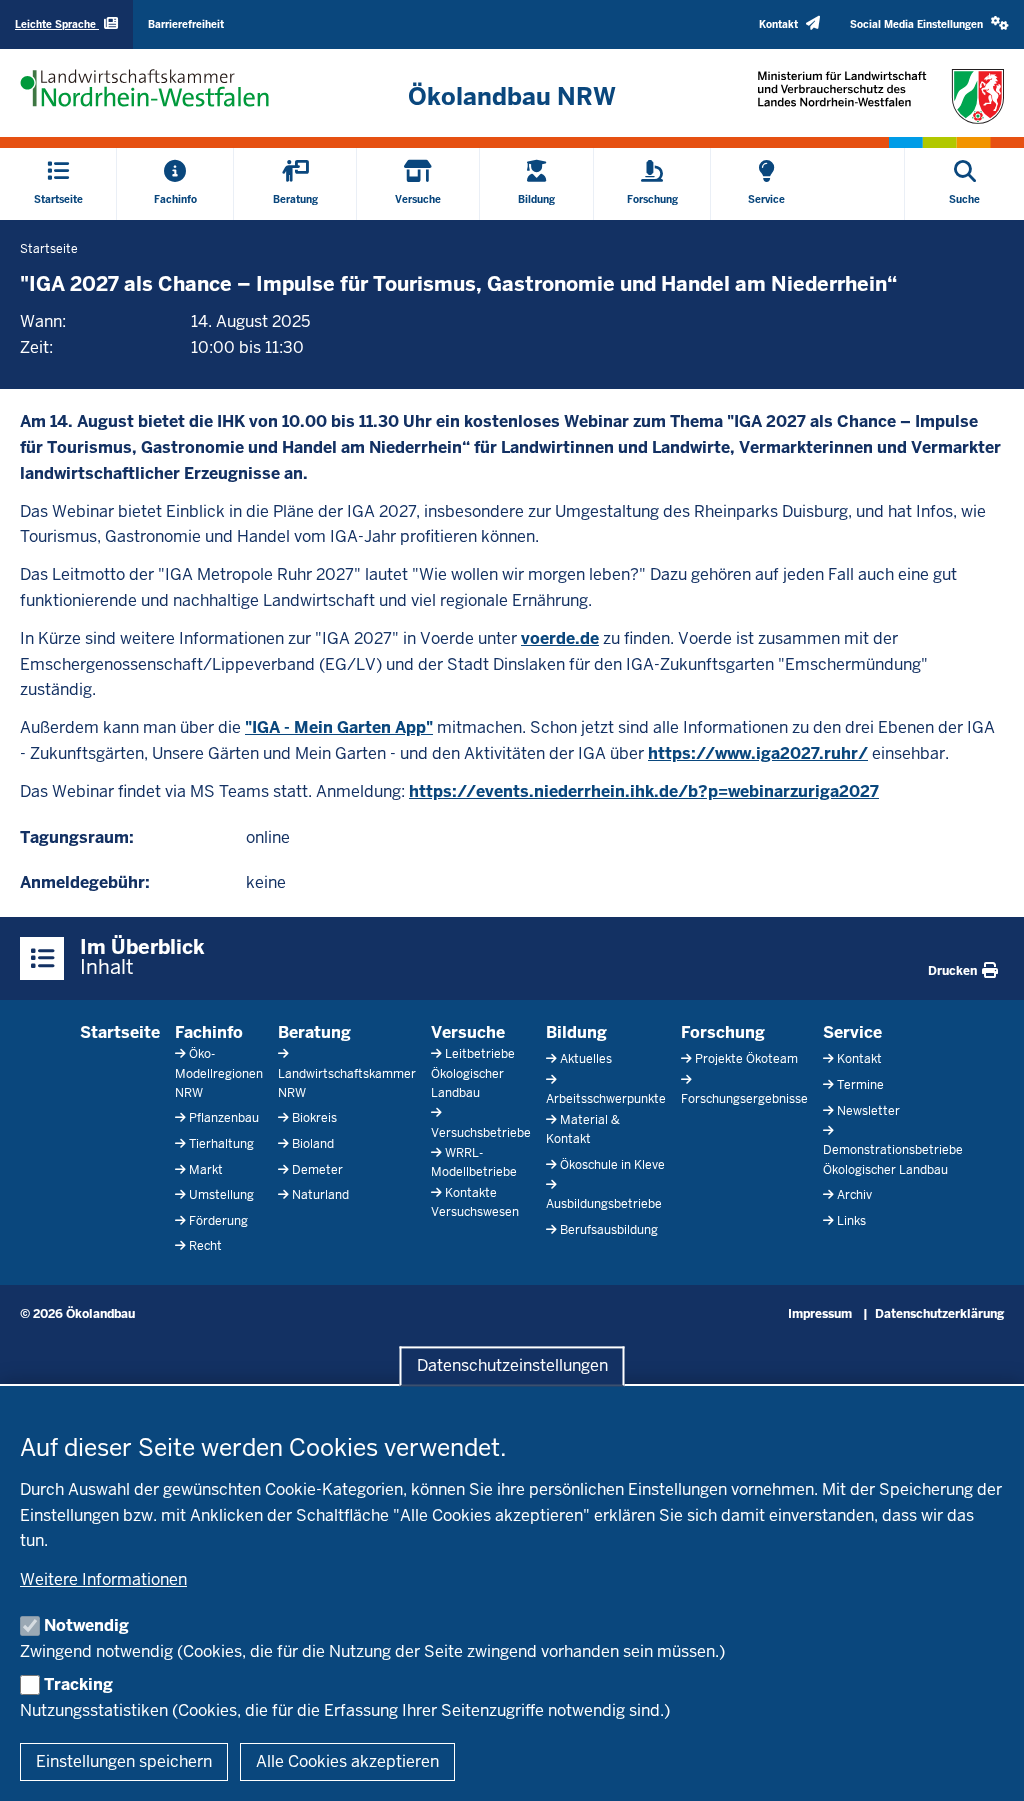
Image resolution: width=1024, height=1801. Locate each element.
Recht (205, 1246)
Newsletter (868, 1111)
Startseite (120, 1032)
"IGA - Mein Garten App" (339, 727)
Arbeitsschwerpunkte (606, 1099)
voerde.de (560, 638)
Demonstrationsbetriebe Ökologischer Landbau (893, 1159)
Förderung (218, 1221)
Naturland (320, 1195)
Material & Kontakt (583, 1129)
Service (852, 1032)
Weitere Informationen (103, 1579)
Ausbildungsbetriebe (604, 1204)
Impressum (820, 1314)
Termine (860, 1085)
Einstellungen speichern (124, 1761)
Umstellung (221, 1195)
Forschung (723, 1032)
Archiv (854, 1195)
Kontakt (859, 1059)
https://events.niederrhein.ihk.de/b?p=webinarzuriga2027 (644, 791)
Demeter (317, 1170)
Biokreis (314, 1118)
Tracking (78, 1684)
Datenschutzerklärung (939, 1314)
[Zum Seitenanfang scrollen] (984, 1764)
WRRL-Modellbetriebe (474, 1162)
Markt (206, 1170)
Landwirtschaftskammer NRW (347, 1083)
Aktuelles (586, 1059)
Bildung (576, 1032)
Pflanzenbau (224, 1118)
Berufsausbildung (609, 1230)
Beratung (314, 1032)
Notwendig (86, 1625)
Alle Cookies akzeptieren (347, 1761)
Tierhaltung (221, 1144)
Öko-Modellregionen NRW (219, 1073)
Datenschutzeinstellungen (512, 1365)
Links (851, 1221)
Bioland (313, 1144)
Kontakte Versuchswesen (475, 1202)
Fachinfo (209, 1032)
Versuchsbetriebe (481, 1133)
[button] (929, 24)
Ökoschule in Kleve (612, 1165)
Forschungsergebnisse (744, 1099)
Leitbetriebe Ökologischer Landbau (473, 1073)
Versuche (468, 1032)
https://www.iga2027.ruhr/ (758, 753)
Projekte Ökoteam (746, 1059)
